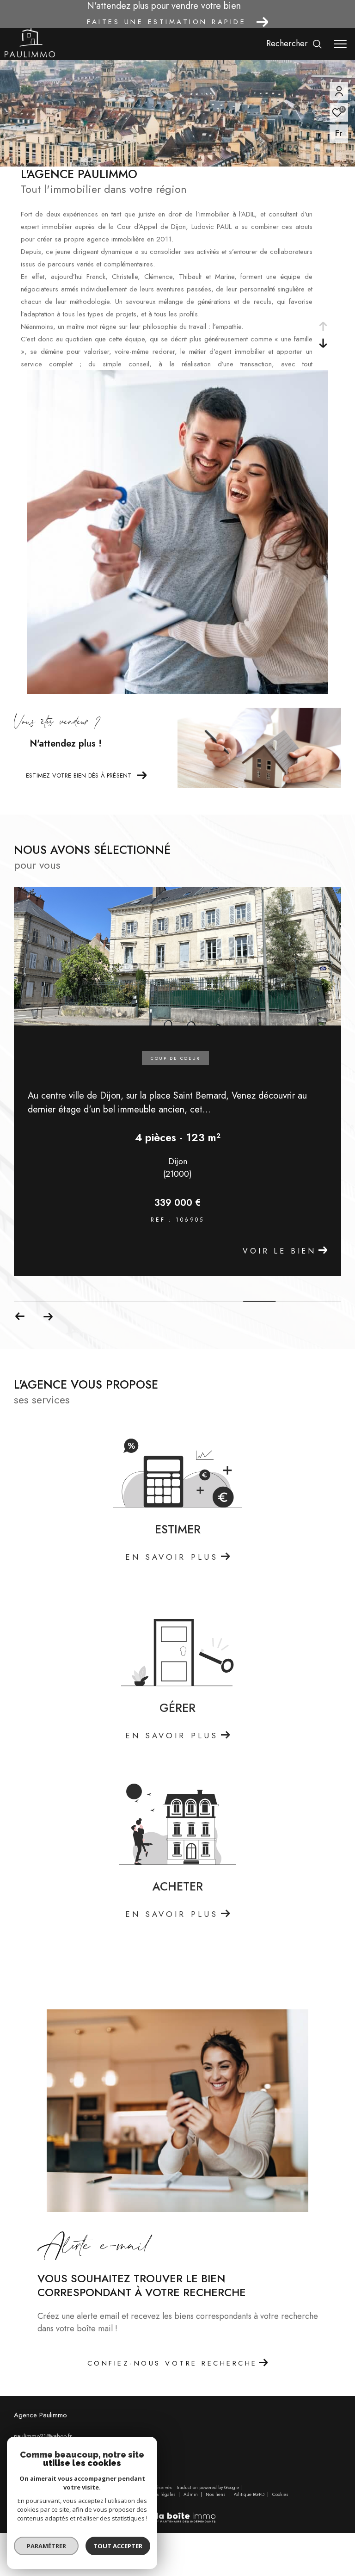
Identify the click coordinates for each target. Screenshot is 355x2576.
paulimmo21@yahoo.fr (43, 2436)
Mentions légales (159, 2494)
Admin (191, 2494)
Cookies (280, 2495)
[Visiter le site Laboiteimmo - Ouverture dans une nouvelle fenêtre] (177, 2512)
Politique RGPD (249, 2494)
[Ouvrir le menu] (340, 44)
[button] (48, 1316)
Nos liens (216, 2494)
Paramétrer (46, 2546)
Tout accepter (118, 2546)
